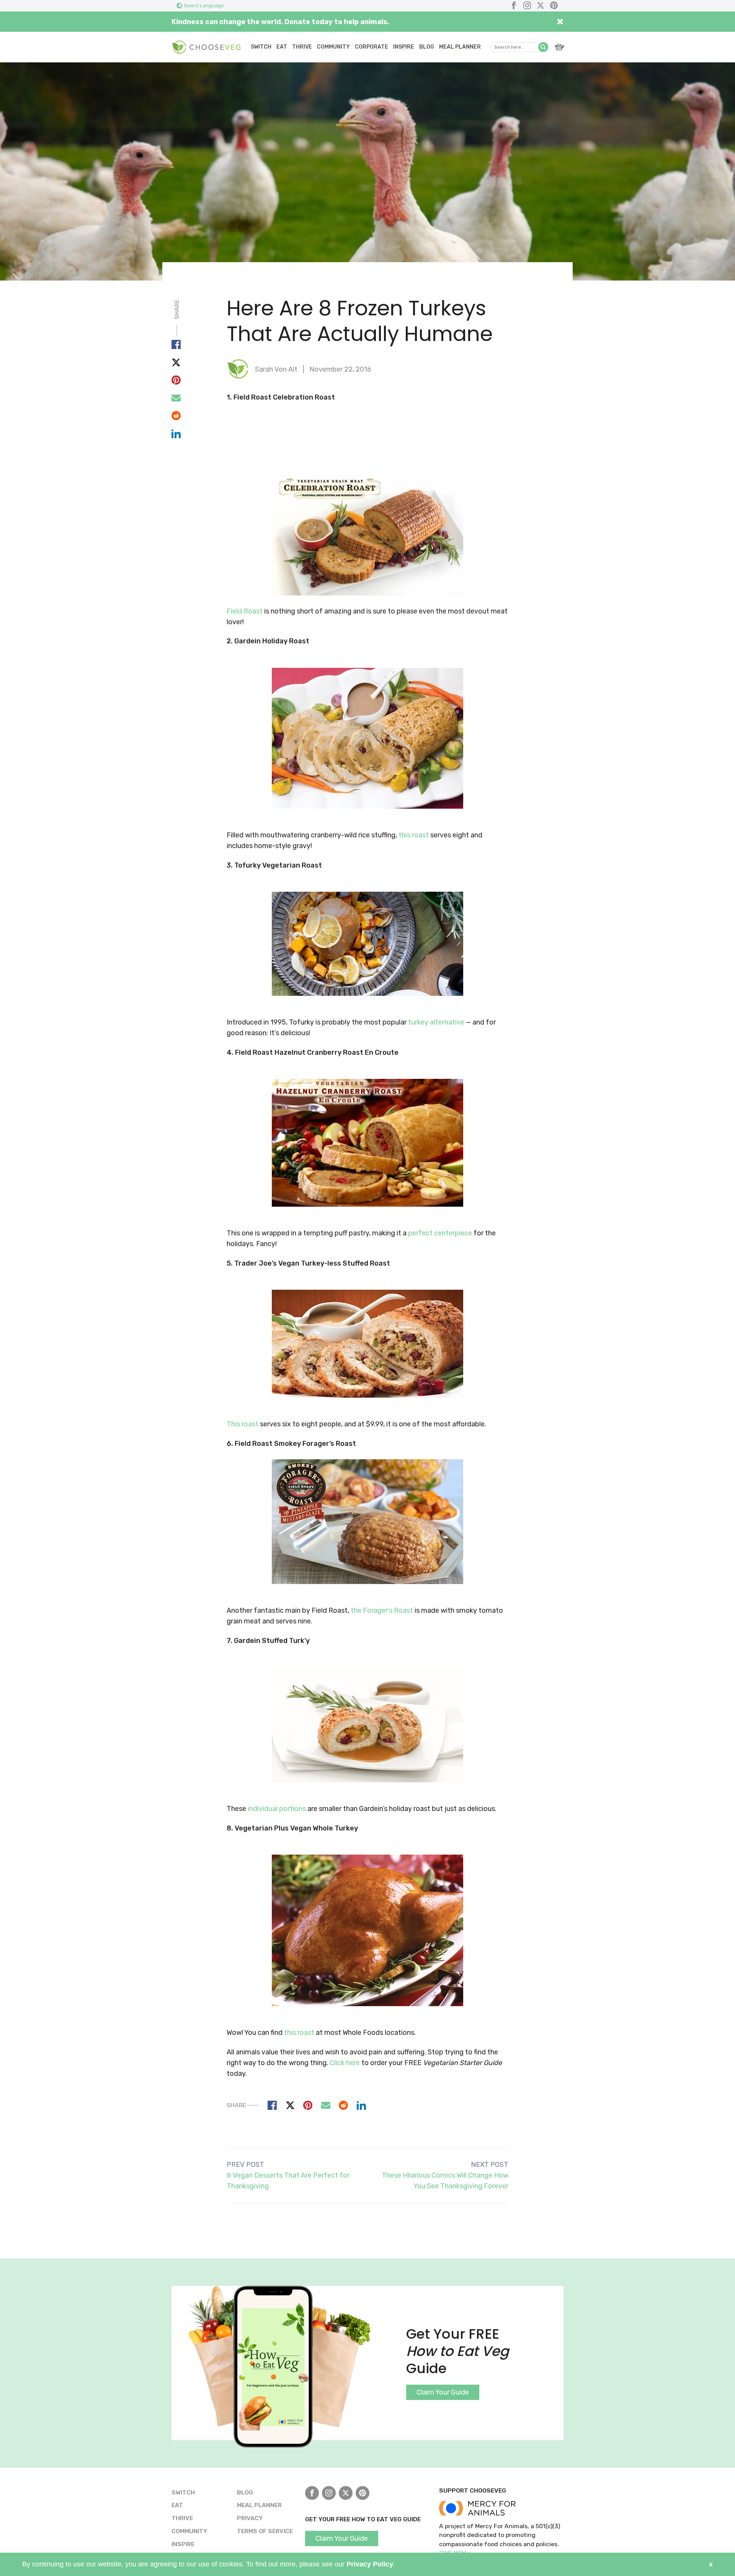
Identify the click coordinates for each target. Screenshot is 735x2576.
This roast (243, 1424)
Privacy (250, 2518)
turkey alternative (436, 1022)
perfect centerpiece (440, 1233)
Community (333, 47)
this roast (414, 835)
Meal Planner (460, 47)
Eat (282, 47)
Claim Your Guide (443, 2392)
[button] (543, 47)
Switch (261, 47)
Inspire (404, 47)
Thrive (302, 47)
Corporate (372, 47)
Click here (345, 2063)
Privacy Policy (370, 2564)
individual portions (277, 1809)
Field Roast (245, 611)
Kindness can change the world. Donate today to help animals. (280, 22)
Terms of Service (265, 2531)
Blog (427, 47)
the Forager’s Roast (382, 1610)
